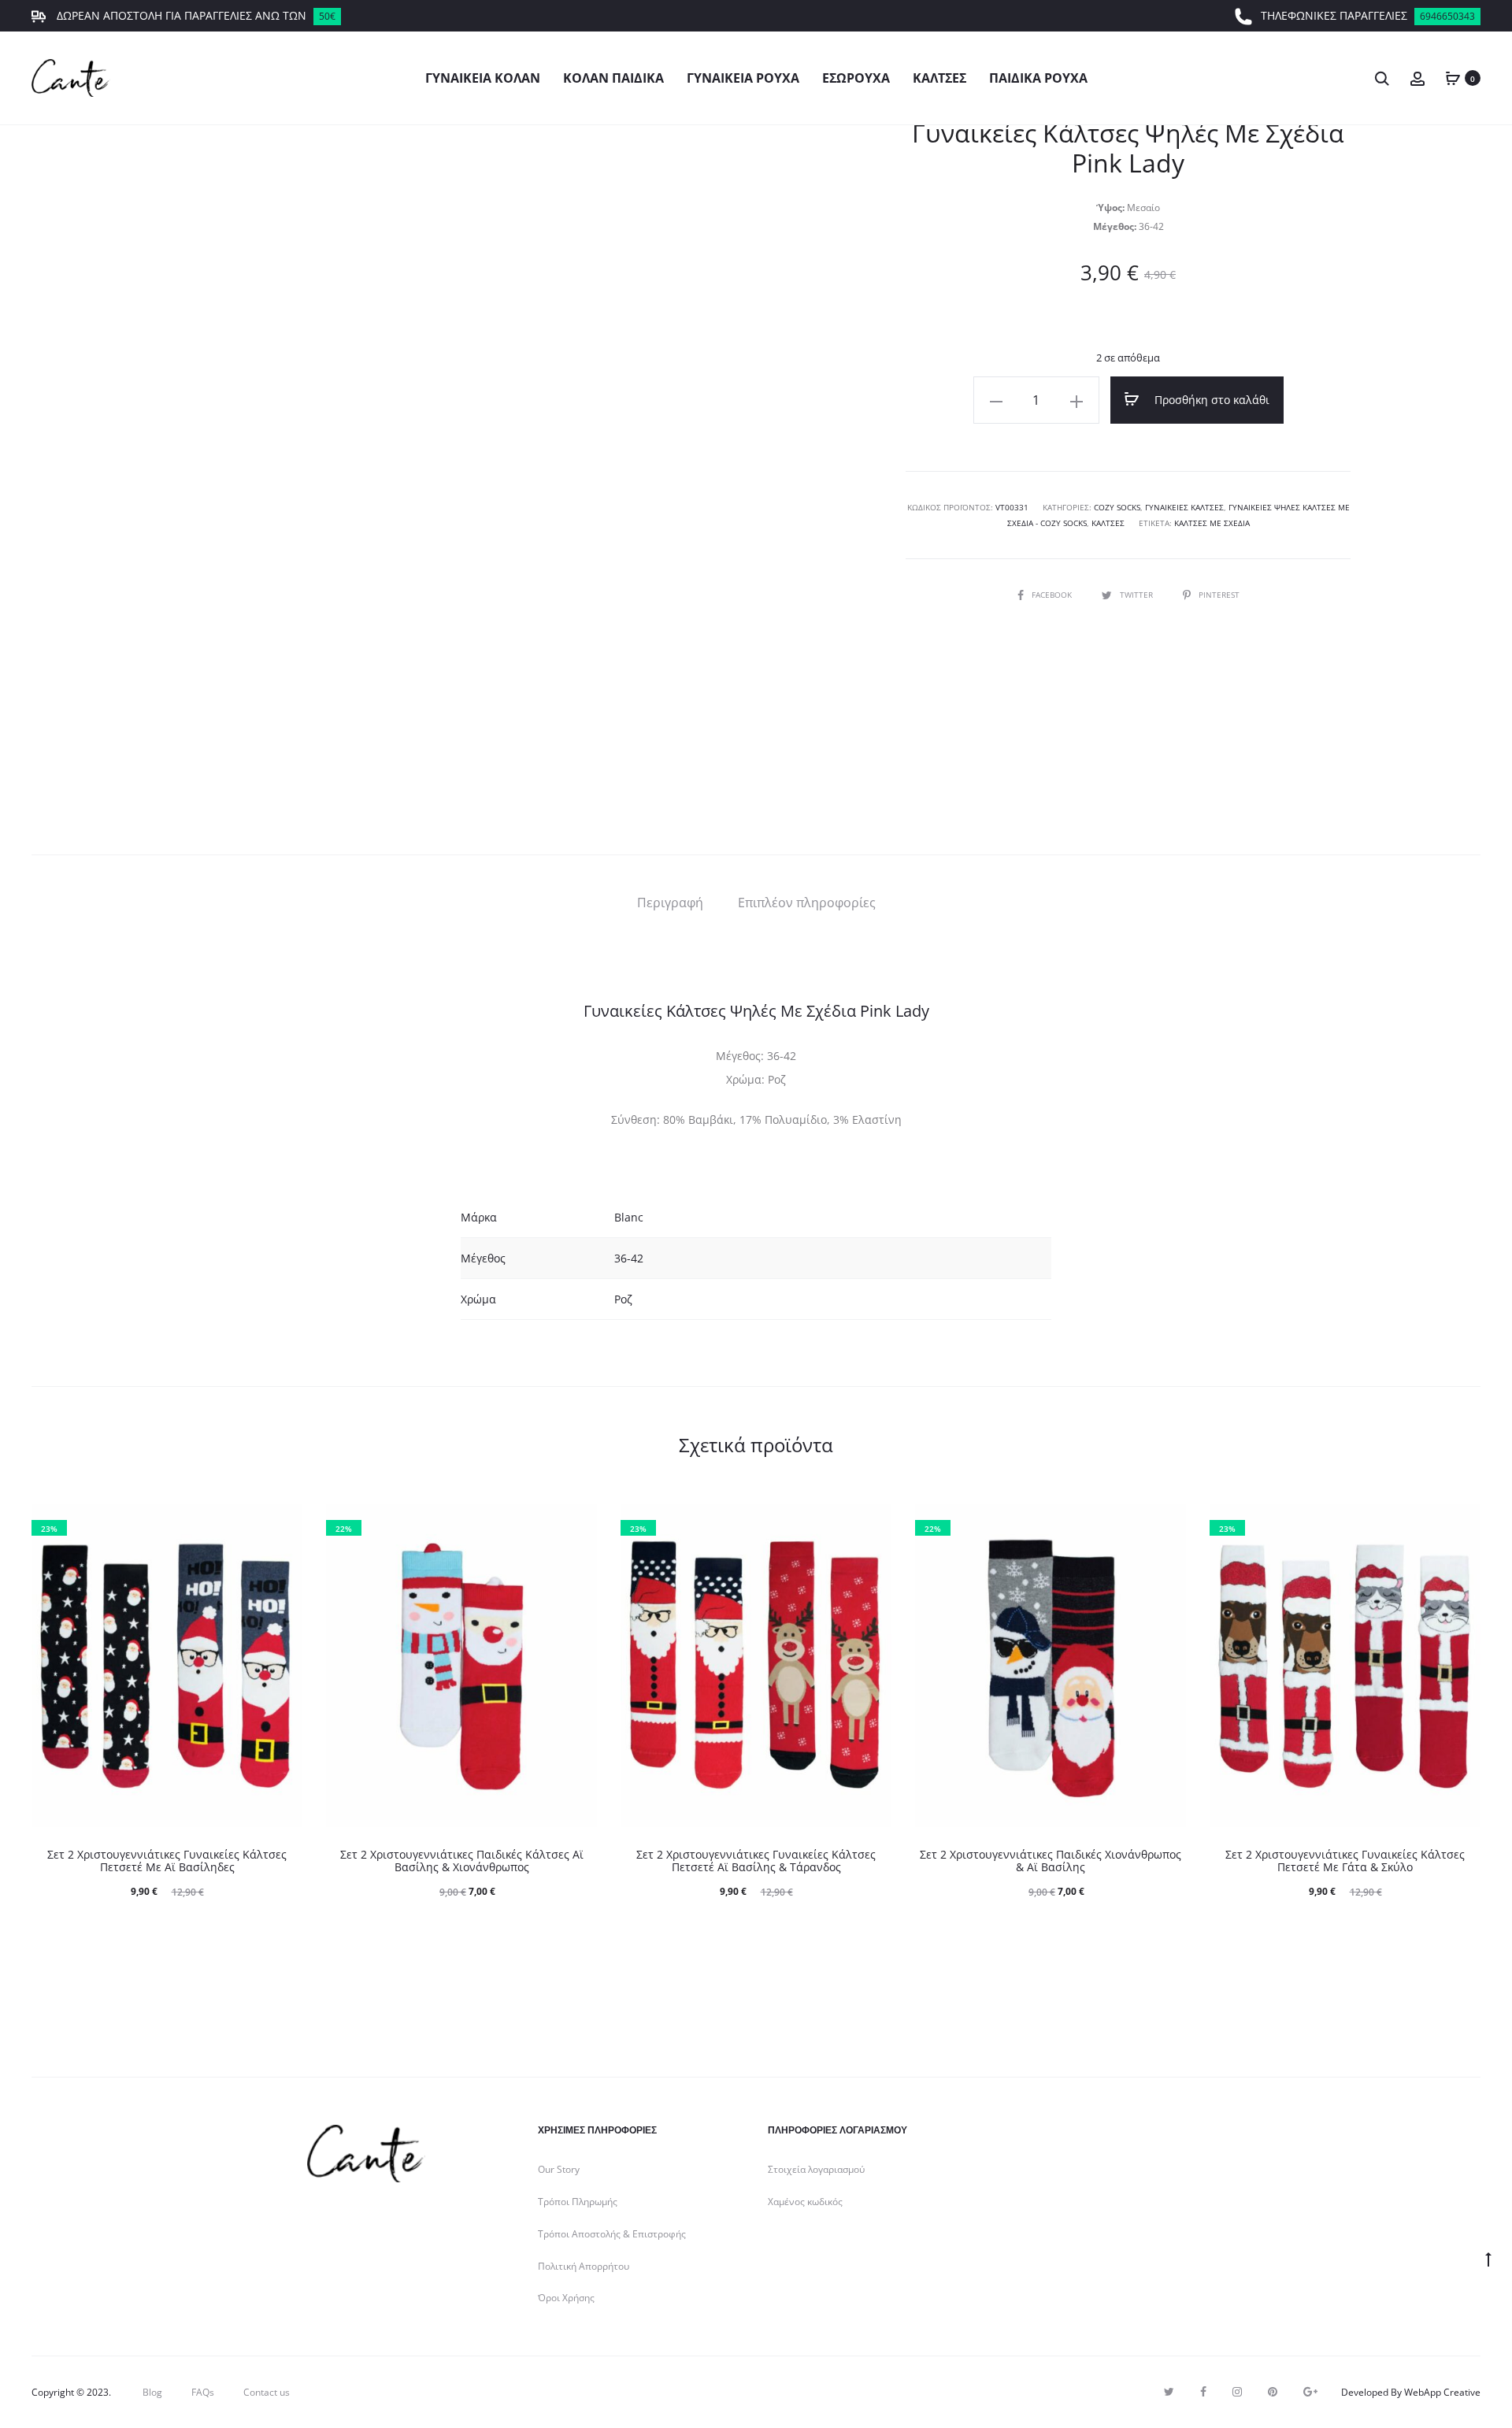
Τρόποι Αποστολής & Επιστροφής (612, 2234)
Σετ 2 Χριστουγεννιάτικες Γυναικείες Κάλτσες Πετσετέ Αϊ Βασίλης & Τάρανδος (756, 1861)
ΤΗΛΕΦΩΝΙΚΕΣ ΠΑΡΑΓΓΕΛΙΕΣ (1368, 15)
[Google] (1310, 2392)
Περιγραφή (670, 903)
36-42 (629, 1258)
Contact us (267, 2392)
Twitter (1138, 595)
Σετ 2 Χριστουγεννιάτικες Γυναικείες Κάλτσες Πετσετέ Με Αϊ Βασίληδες (167, 1861)
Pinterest (1219, 595)
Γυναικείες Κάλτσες (1184, 507)
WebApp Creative (1442, 2392)
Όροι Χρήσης (566, 2298)
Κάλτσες (939, 78)
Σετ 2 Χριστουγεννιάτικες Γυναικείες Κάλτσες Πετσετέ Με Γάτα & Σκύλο (1345, 1861)
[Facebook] (1203, 2392)
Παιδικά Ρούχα (1038, 78)
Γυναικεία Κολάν (483, 78)
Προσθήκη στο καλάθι (1210, 400)
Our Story (559, 2169)
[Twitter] (1169, 2392)
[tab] (670, 903)
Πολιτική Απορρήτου (584, 2266)
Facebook (1053, 595)
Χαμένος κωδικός (805, 2202)
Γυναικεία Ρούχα (743, 78)
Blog (152, 2392)
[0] (1453, 78)
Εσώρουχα (856, 78)
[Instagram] (1237, 2392)
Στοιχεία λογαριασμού (816, 2169)
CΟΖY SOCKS (1117, 507)
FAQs (203, 2392)
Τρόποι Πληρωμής (578, 2202)
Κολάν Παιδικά (613, 78)
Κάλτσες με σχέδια (1212, 523)
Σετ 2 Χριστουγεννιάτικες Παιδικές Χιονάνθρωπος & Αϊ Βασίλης (1051, 1861)
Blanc (629, 1217)
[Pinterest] (1273, 2392)
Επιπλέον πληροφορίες (807, 903)
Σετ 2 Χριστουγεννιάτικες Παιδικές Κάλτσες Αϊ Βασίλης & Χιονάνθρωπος (462, 1861)
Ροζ (623, 1299)
